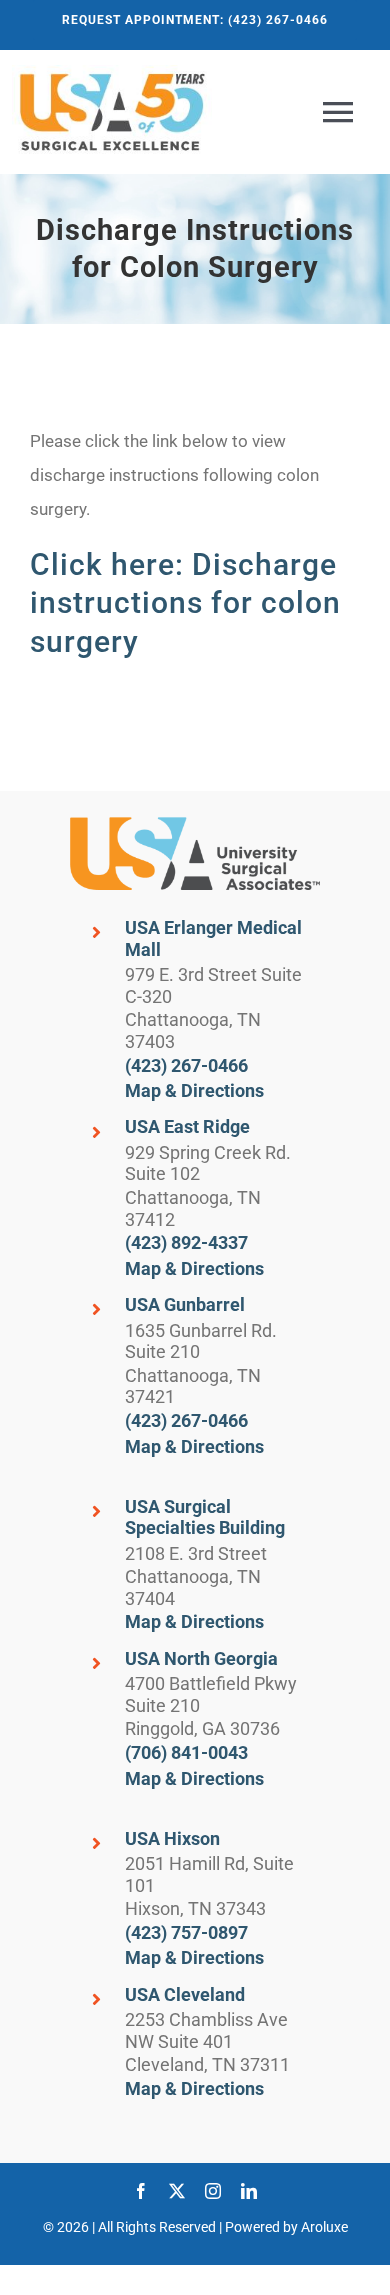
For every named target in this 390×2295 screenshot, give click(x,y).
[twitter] (177, 2191)
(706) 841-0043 (186, 1752)
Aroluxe (324, 2227)
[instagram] (213, 2191)
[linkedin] (249, 2191)
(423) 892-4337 (186, 1242)
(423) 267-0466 (186, 1065)
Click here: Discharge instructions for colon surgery (185, 603)
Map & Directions (194, 1090)
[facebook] (141, 2191)
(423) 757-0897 (186, 1932)
